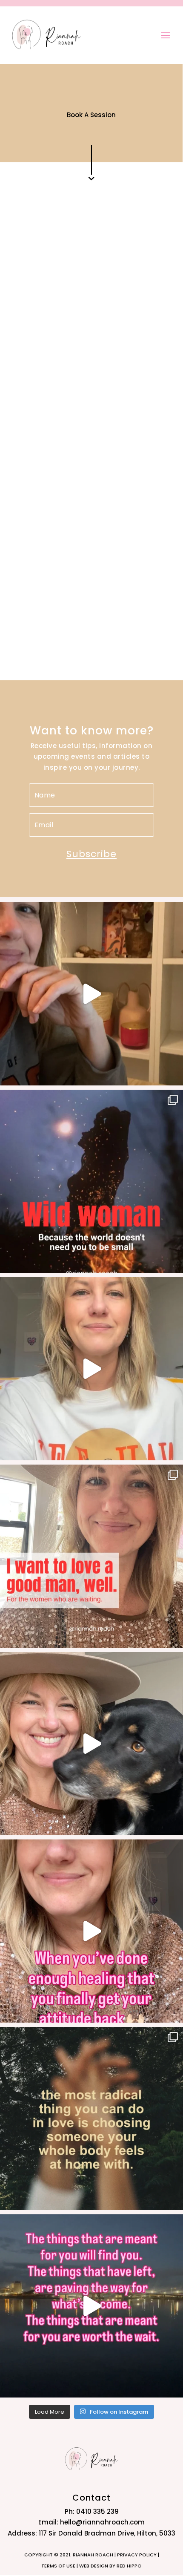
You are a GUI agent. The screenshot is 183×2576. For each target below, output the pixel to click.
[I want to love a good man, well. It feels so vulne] (91, 1556)
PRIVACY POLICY (137, 2555)
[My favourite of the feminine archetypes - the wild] (91, 1181)
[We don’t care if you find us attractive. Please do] (91, 994)
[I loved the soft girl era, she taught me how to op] (91, 1931)
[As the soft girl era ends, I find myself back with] (91, 1744)
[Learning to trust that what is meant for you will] (91, 2306)
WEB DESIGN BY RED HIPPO (110, 2566)
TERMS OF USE (59, 2566)
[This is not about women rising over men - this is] (91, 1369)
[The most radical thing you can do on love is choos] (91, 2118)
